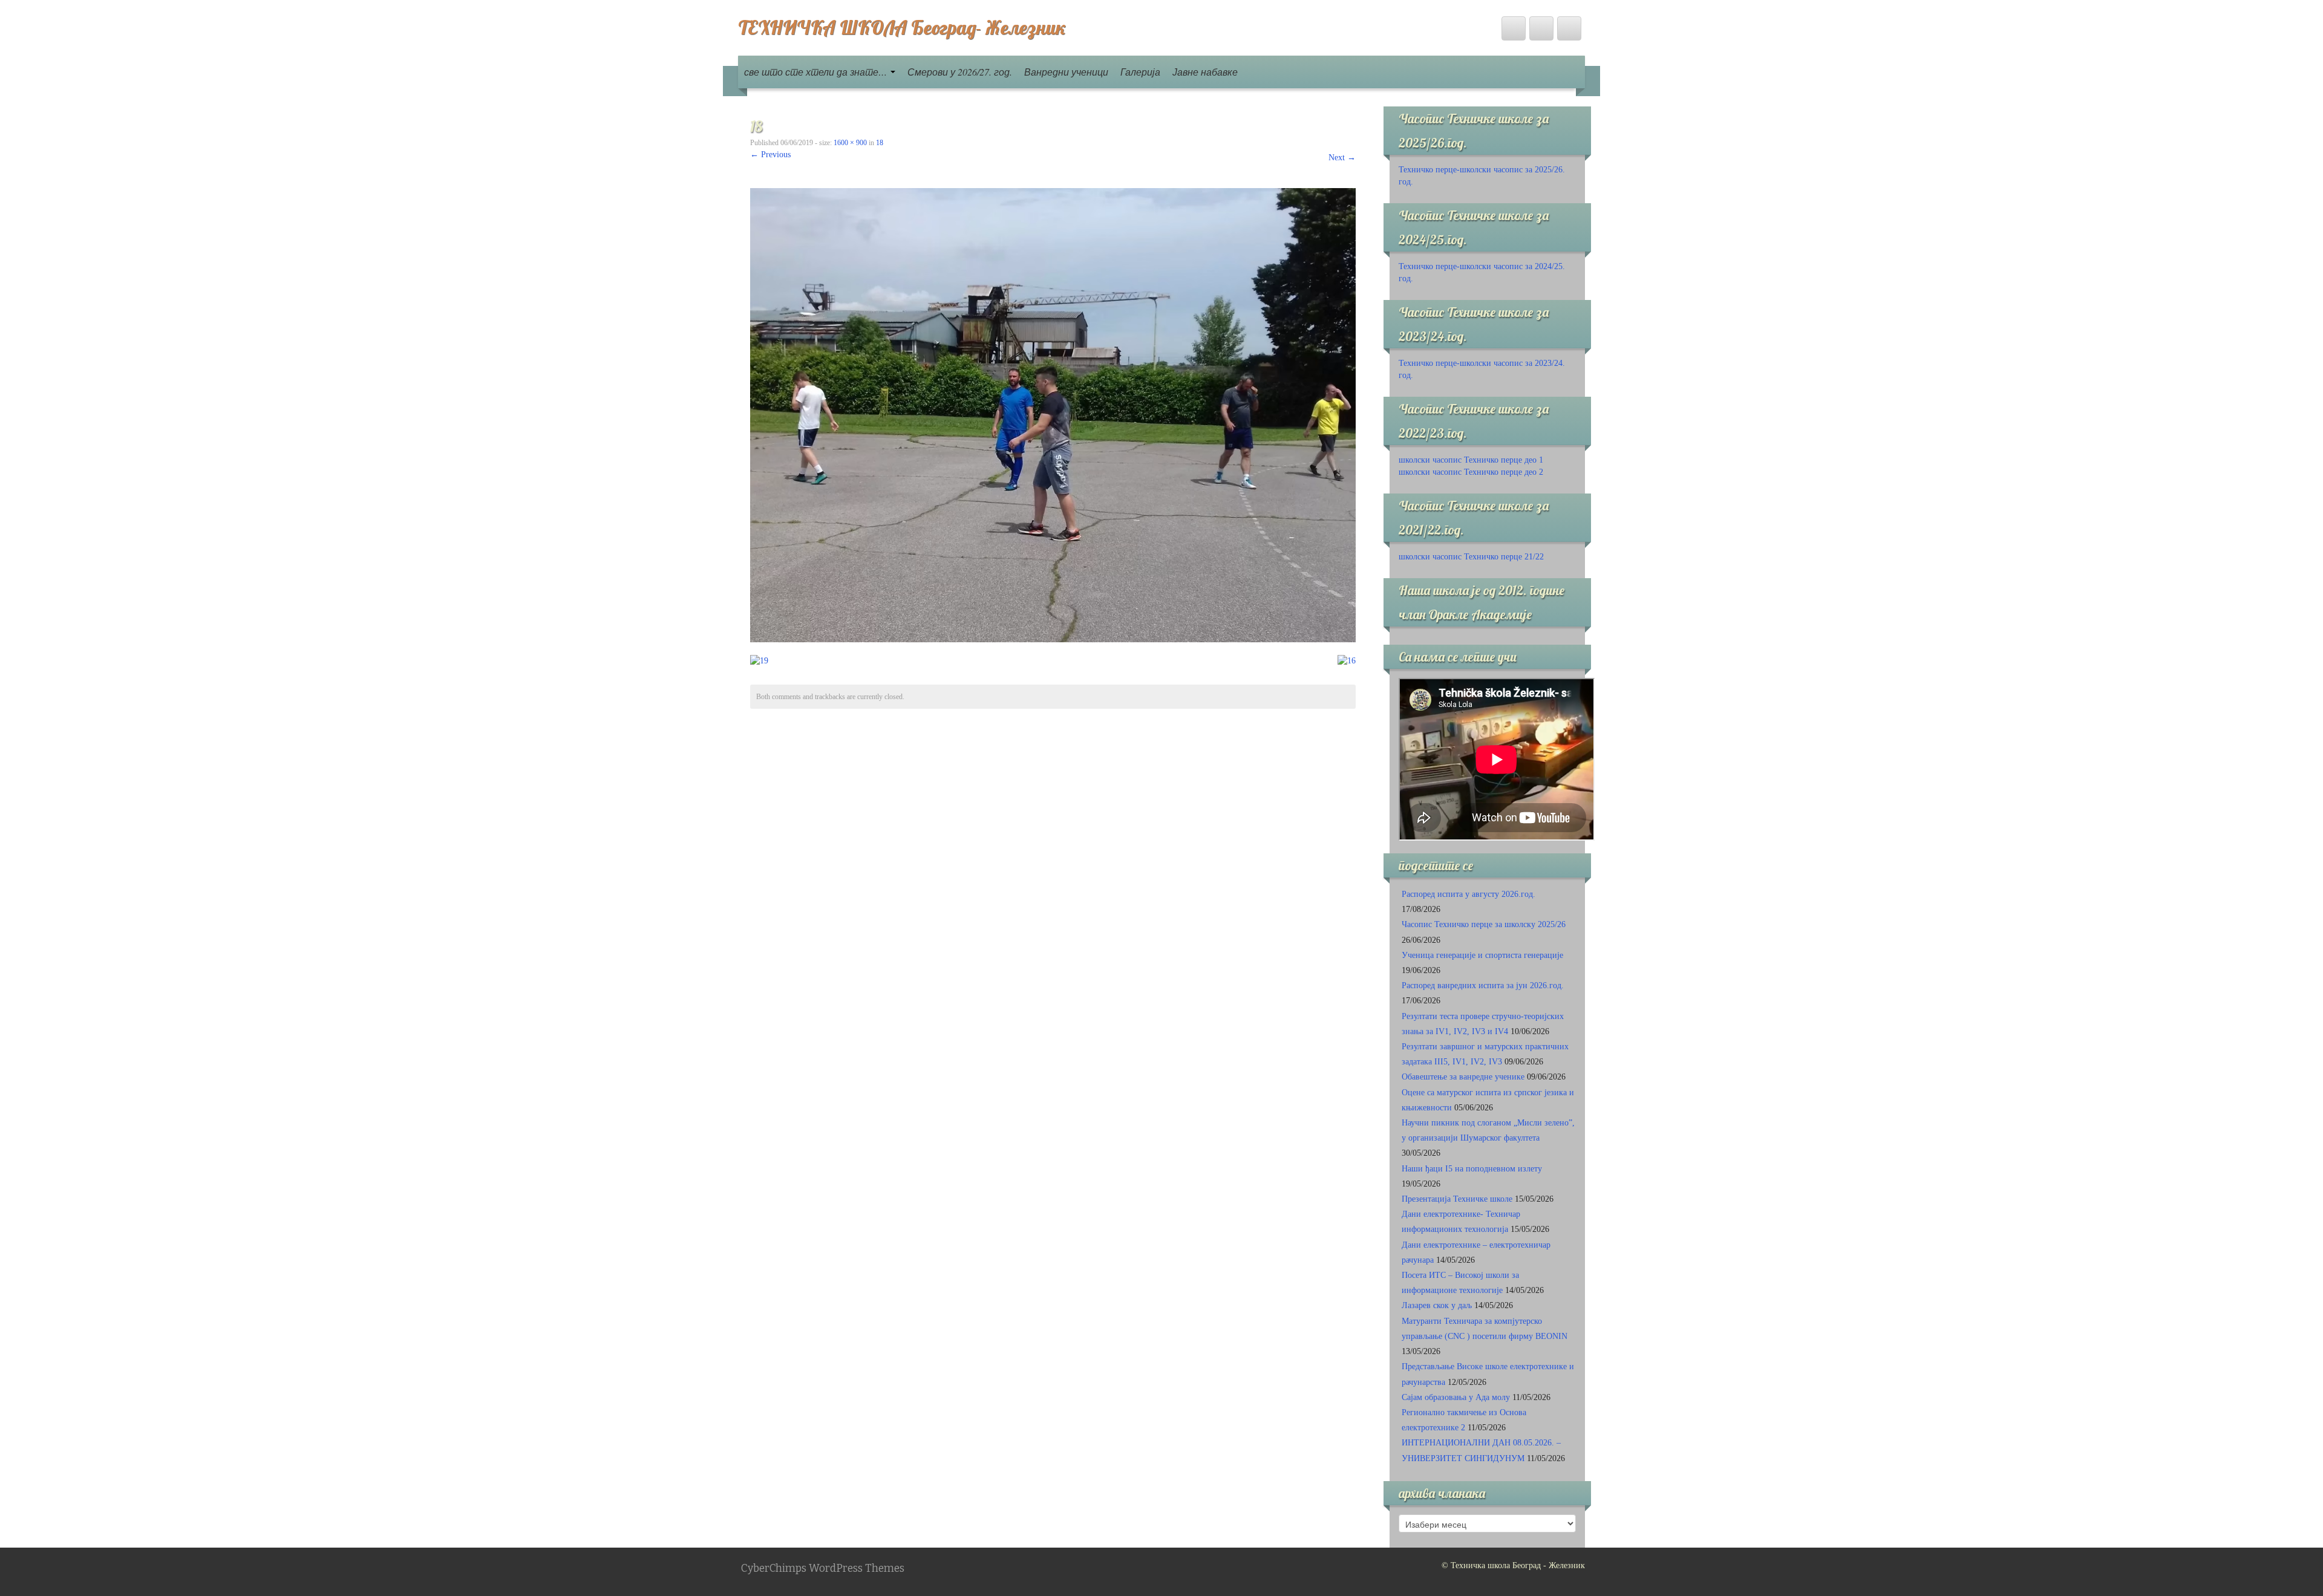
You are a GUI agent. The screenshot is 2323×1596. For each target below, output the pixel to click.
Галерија (1140, 72)
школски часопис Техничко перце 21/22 (1471, 557)
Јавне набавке (1205, 72)
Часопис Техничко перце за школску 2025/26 (1484, 924)
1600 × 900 (850, 143)
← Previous (770, 155)
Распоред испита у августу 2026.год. (1469, 894)
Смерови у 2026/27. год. (960, 72)
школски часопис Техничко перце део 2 (1471, 472)
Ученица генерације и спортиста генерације (1482, 955)
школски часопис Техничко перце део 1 (1471, 460)
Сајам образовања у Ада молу (1456, 1397)
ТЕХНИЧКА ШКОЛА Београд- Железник (902, 27)
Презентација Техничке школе (1457, 1199)
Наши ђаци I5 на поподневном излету (1472, 1169)
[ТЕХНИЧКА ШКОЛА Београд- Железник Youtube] (1541, 28)
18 (880, 143)
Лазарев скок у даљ (1437, 1305)
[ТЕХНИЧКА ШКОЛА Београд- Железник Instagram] (1569, 28)
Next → (1342, 158)
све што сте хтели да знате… (817, 72)
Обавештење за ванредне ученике (1463, 1077)
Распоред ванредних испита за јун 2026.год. (1483, 985)
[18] (1053, 415)
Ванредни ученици (1066, 72)
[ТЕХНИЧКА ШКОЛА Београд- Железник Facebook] (1514, 28)
